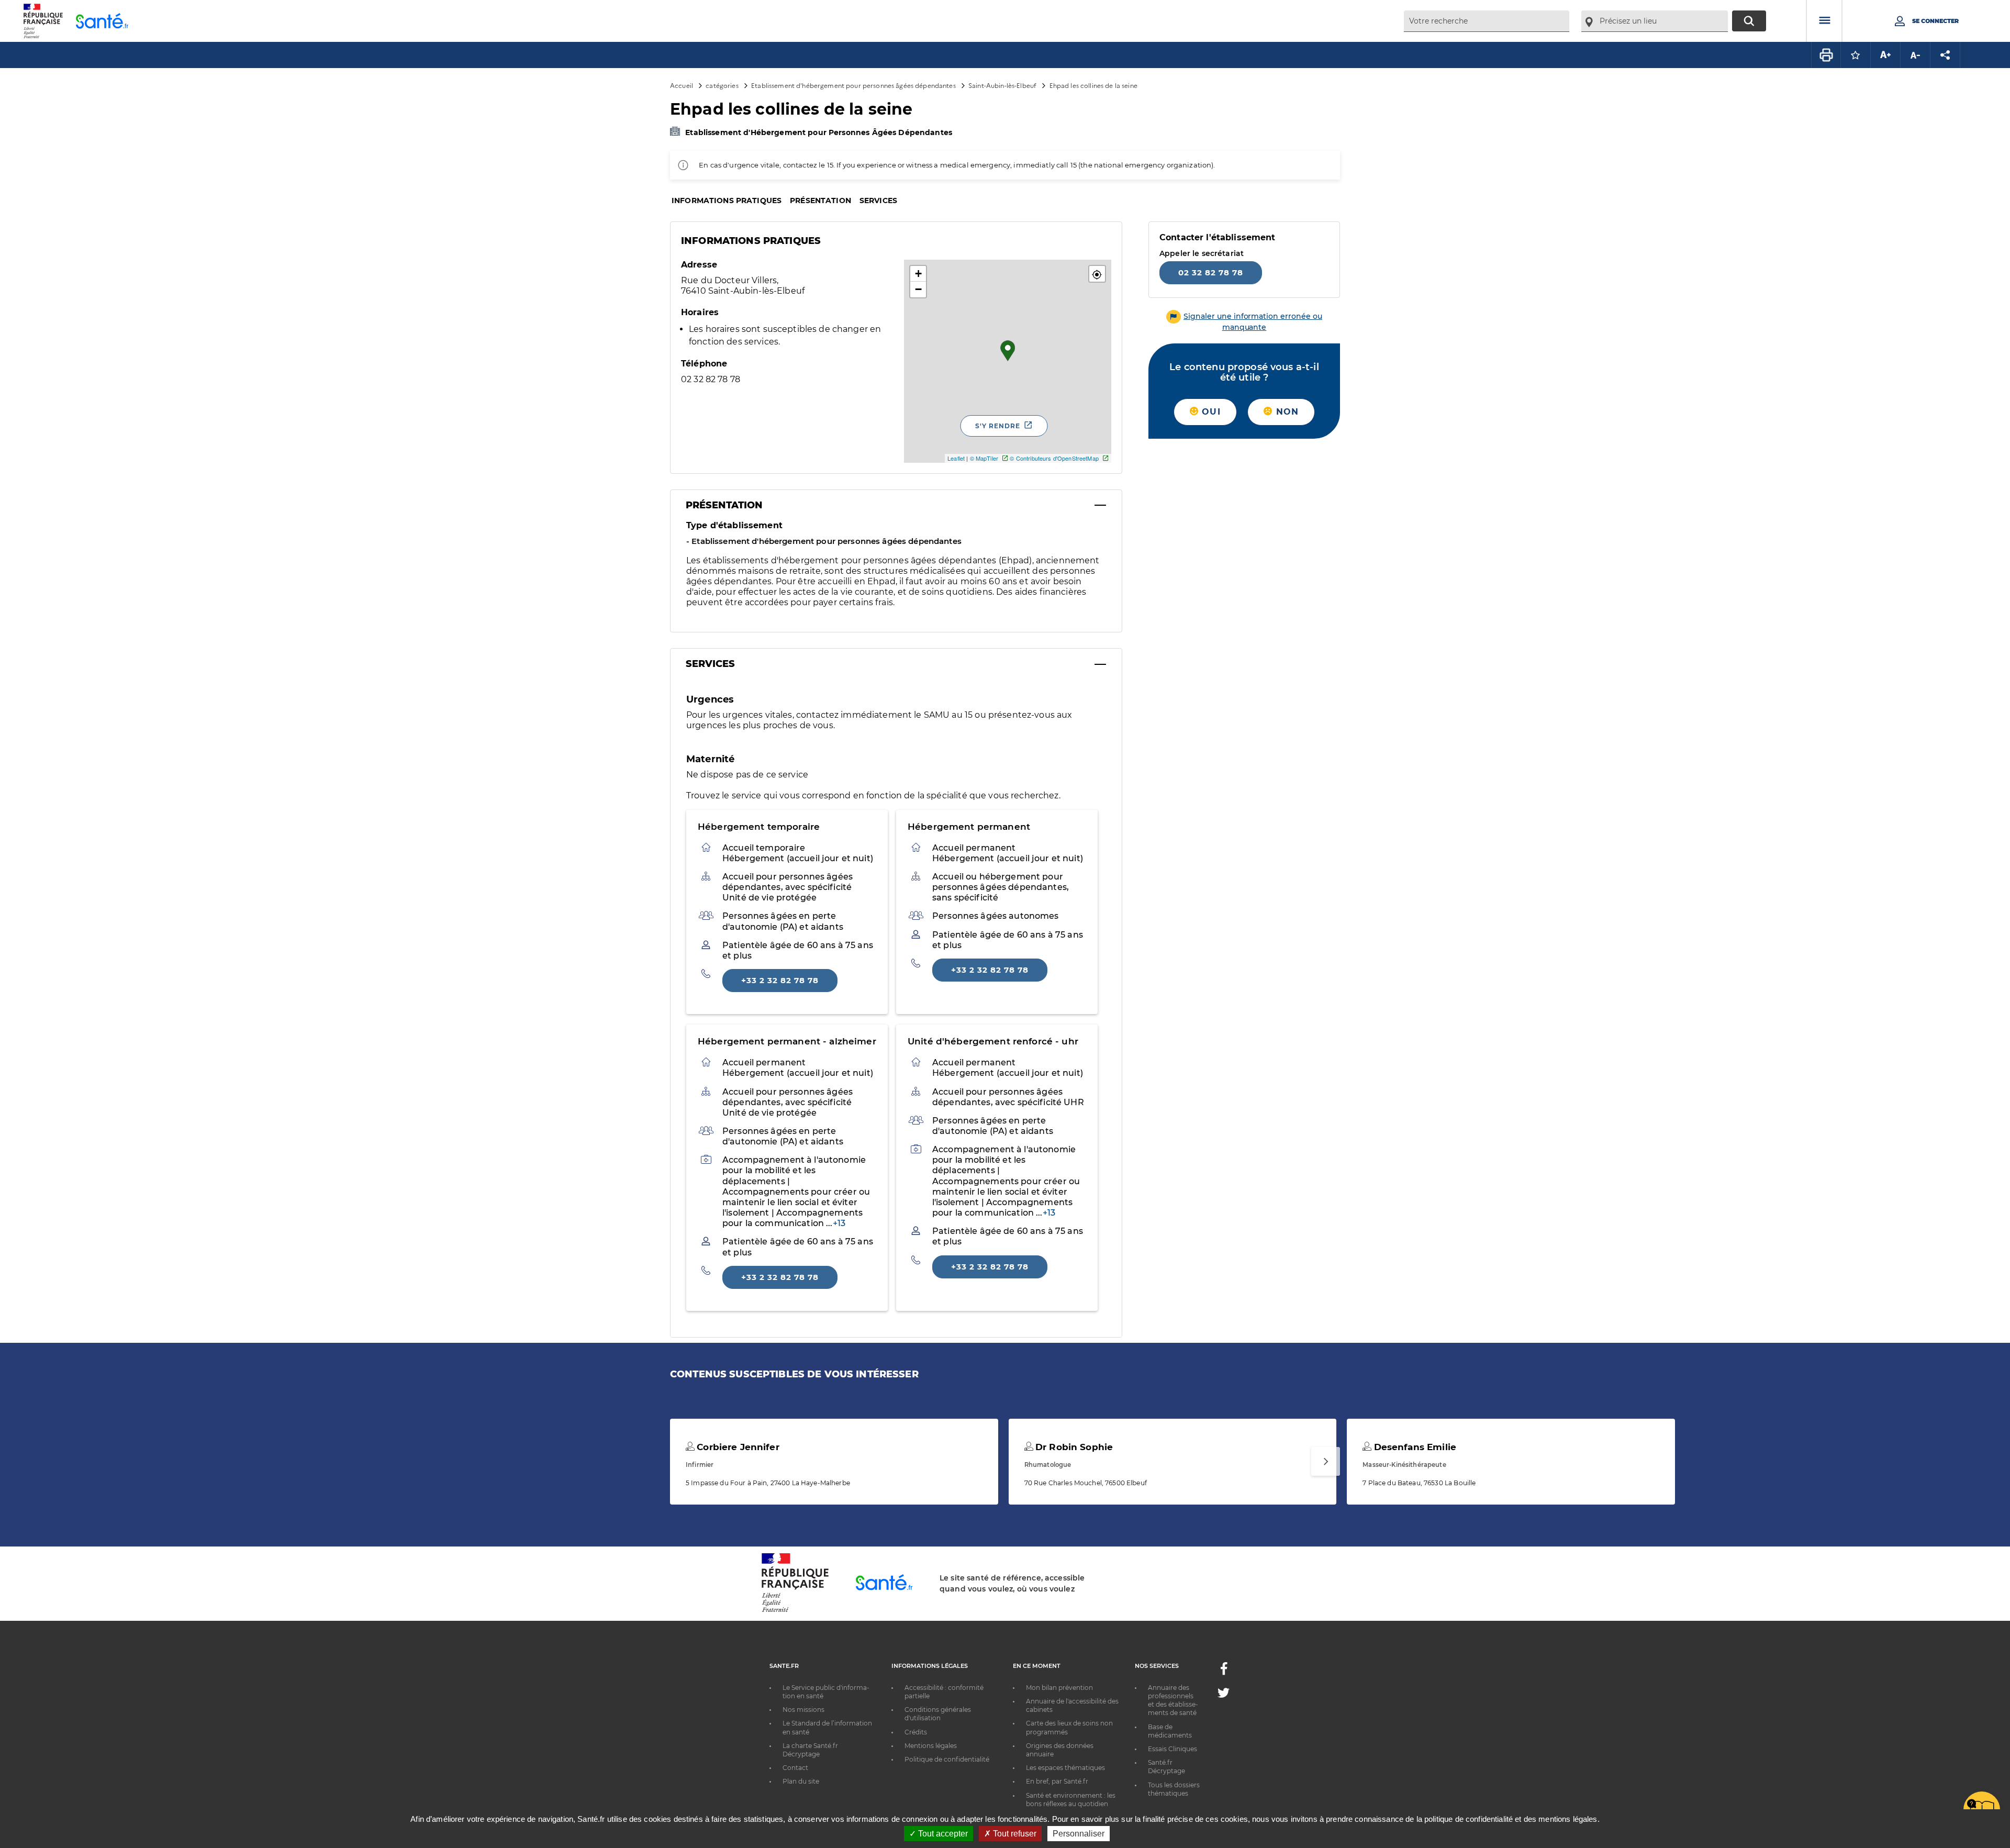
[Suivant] (1326, 1461)
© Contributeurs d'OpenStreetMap (1054, 458)
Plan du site (801, 1781)
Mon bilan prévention (1059, 1688)
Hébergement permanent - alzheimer (787, 1041)
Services (878, 201)
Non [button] (1286, 412)
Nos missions (803, 1710)
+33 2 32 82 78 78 (780, 980)
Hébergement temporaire (759, 827)
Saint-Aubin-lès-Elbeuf (1002, 85)
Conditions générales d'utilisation (938, 1714)
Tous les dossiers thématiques (1174, 1789)
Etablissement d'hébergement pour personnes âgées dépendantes (853, 85)
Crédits (916, 1732)
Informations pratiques (727, 201)
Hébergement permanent (969, 827)
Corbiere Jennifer (737, 1447)
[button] (1097, 274)
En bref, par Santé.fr (1057, 1781)
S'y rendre (998, 426)
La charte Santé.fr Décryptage (810, 1750)
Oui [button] (1210, 412)
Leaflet (956, 458)
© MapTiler (984, 458)
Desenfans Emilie (1413, 1447)
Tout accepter (942, 1834)
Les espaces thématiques (1065, 1768)
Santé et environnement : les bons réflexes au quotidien (1071, 1800)
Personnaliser (1079, 1834)
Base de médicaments (1170, 1731)
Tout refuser (1014, 1834)
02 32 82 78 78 (1211, 272)
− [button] (918, 289)
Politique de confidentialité (947, 1759)
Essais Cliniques (1172, 1749)
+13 (839, 1223)
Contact (795, 1768)
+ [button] (918, 274)
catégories (722, 85)
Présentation (820, 201)
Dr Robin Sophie (1073, 1447)
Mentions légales (931, 1746)
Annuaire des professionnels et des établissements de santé (1173, 1700)
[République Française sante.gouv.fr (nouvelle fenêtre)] (795, 1610)
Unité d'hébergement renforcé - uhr (993, 1041)
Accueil (682, 85)
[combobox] (1487, 21)
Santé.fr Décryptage (1166, 1767)
